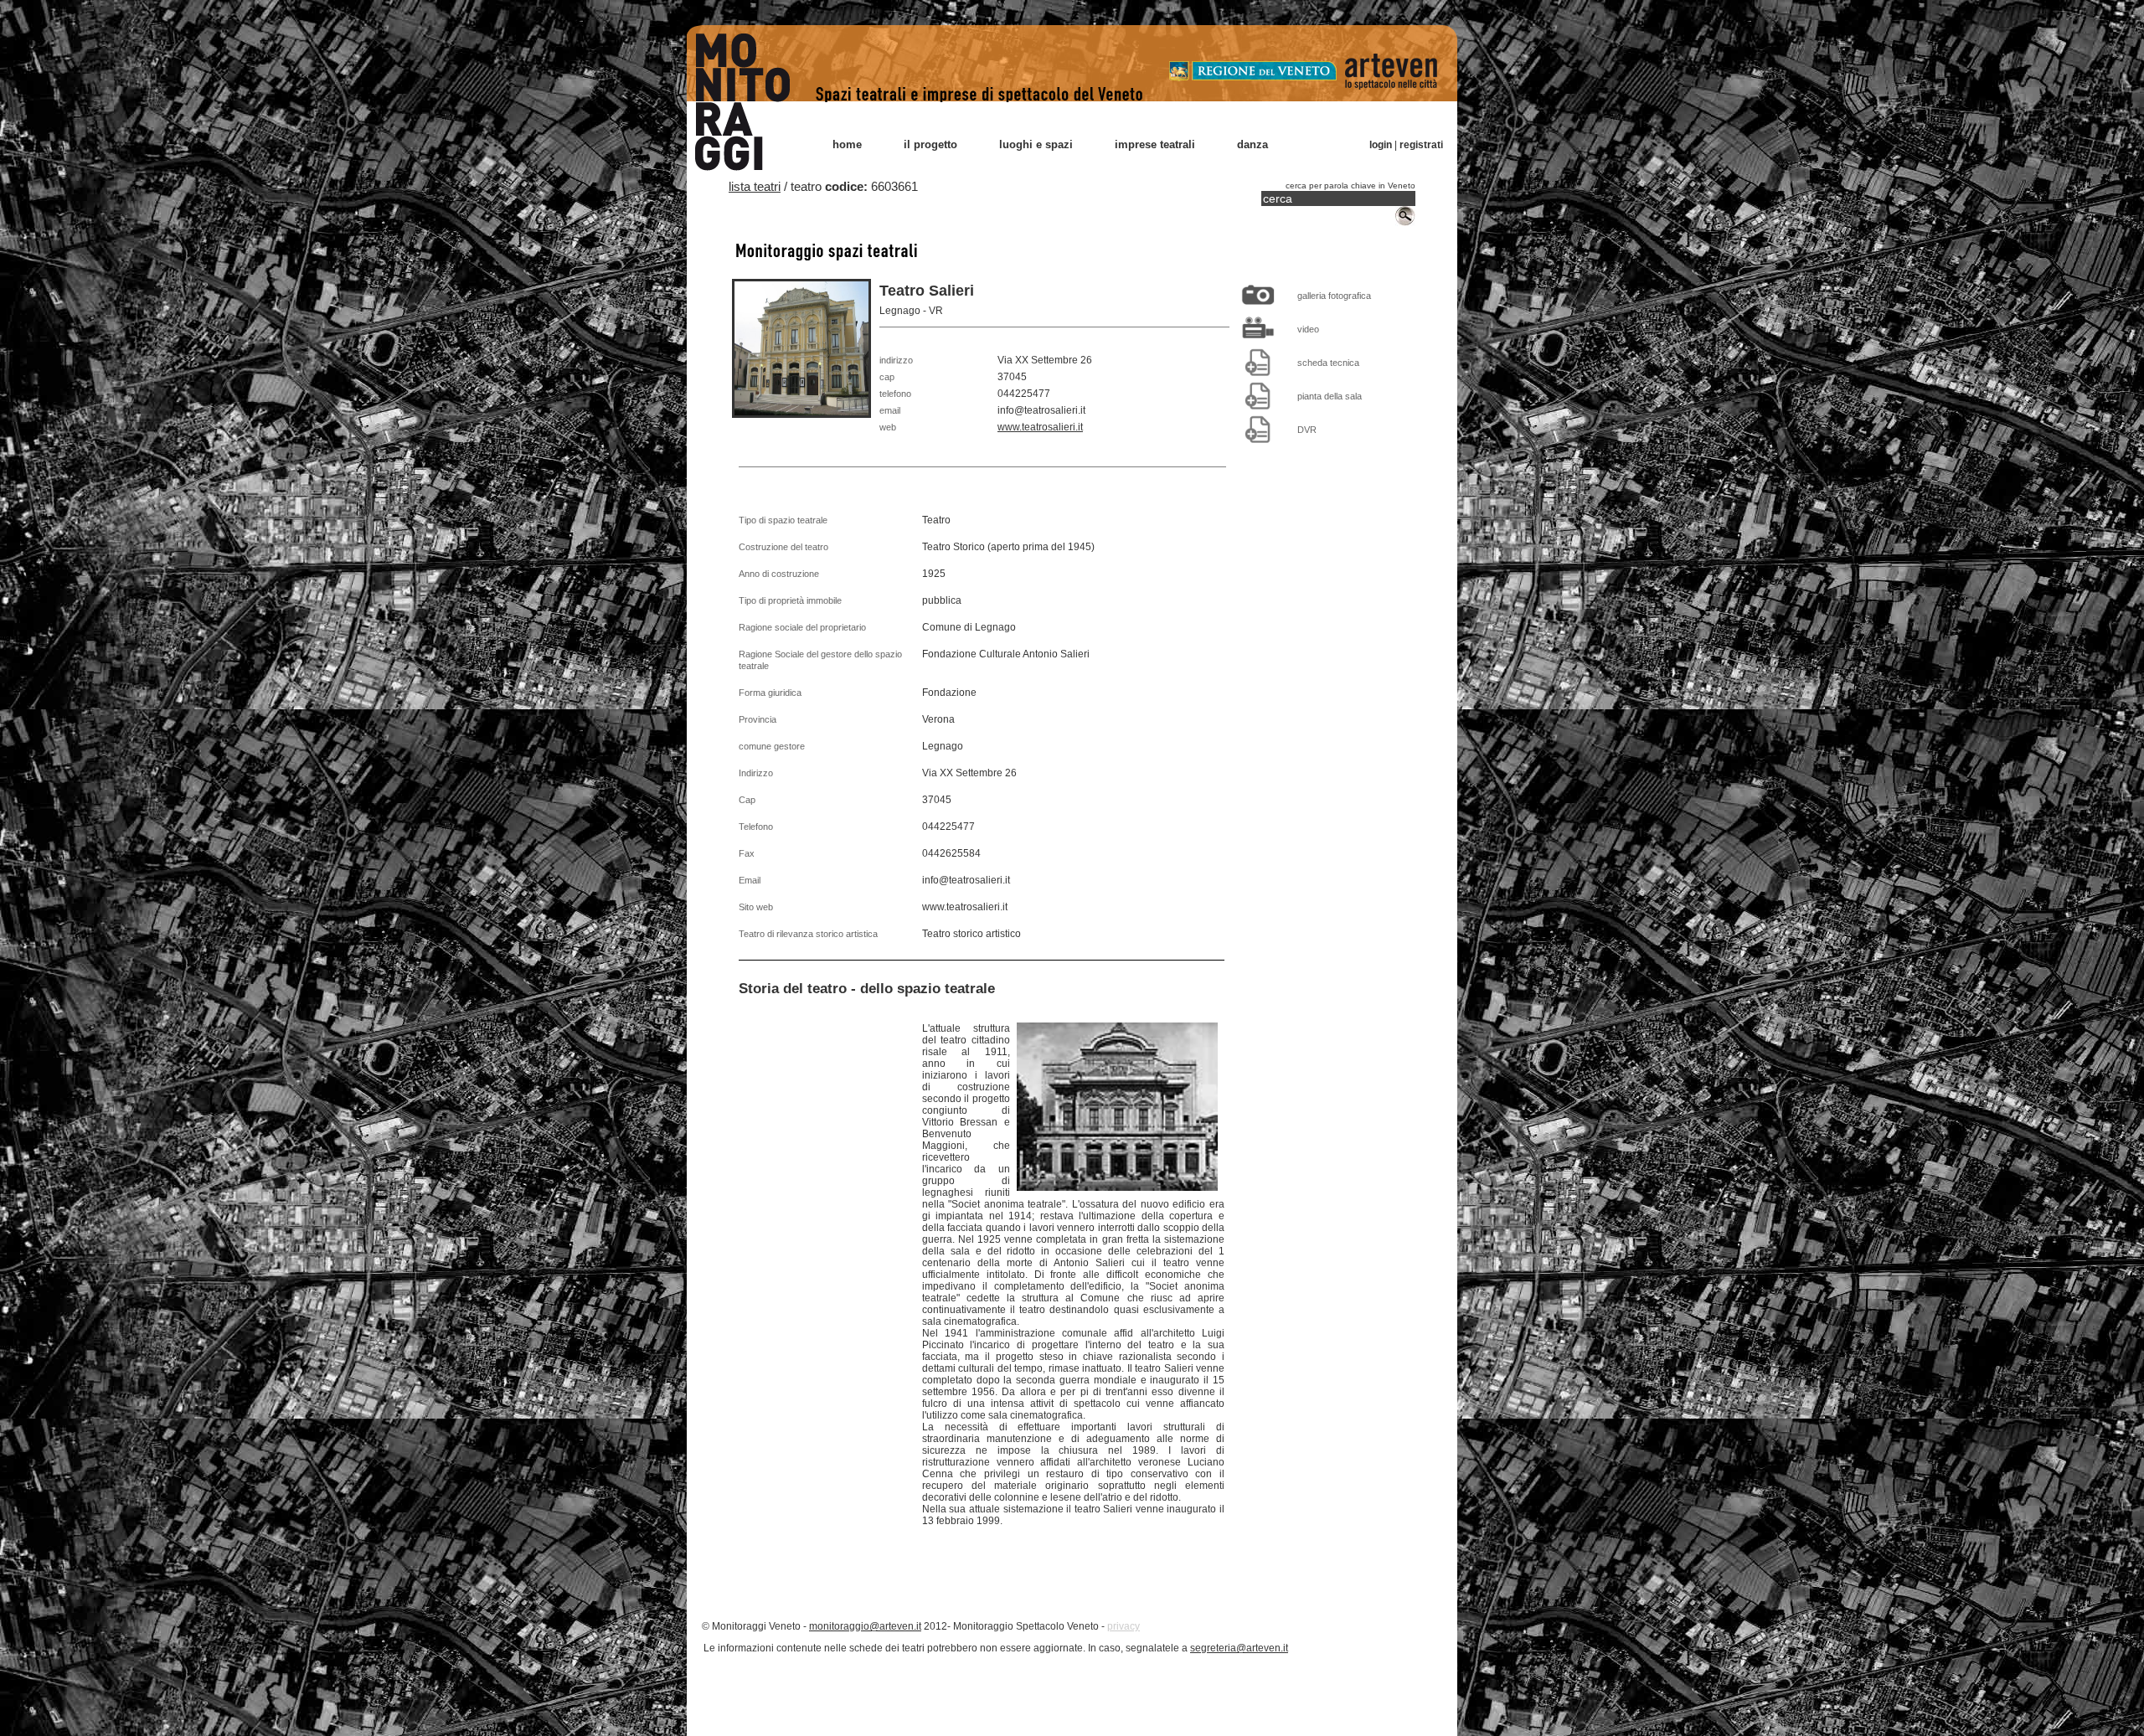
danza (1252, 144)
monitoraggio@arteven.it (865, 1626)
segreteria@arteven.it (1239, 1648)
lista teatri (755, 186)
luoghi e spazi (1036, 144)
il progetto (930, 144)
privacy (1124, 1626)
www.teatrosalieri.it (1040, 427)
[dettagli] (1258, 362)
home (847, 144)
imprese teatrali (1155, 144)
